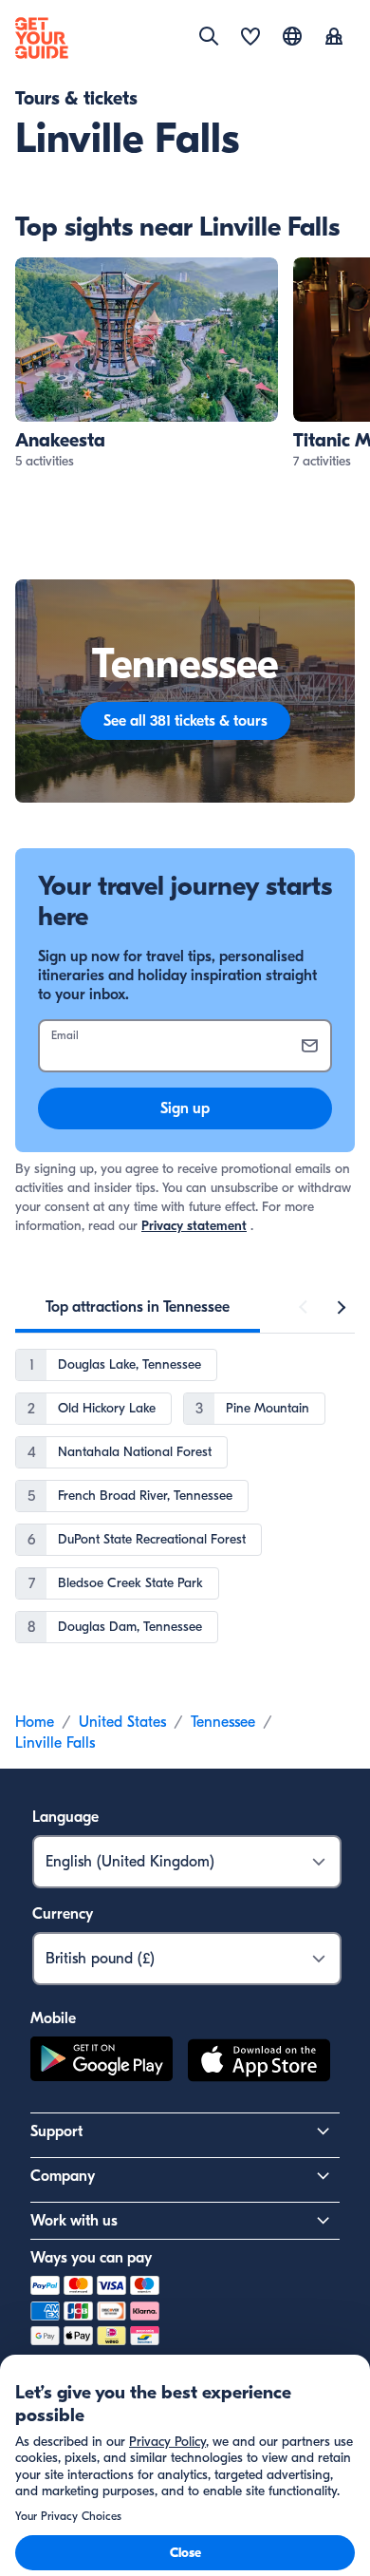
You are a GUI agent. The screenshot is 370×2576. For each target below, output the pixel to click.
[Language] (292, 36)
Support (56, 2131)
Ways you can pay (91, 2258)
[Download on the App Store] (259, 2063)
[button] (147, 364)
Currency (63, 1914)
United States (122, 1722)
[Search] (209, 36)
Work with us (74, 2221)
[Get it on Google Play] (102, 2063)
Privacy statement (194, 1226)
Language (65, 1817)
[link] (147, 364)
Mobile (53, 2018)
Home (35, 1722)
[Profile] (334, 38)
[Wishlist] (250, 38)
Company (63, 2176)
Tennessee (223, 1722)
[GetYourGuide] (42, 38)
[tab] (138, 1307)
